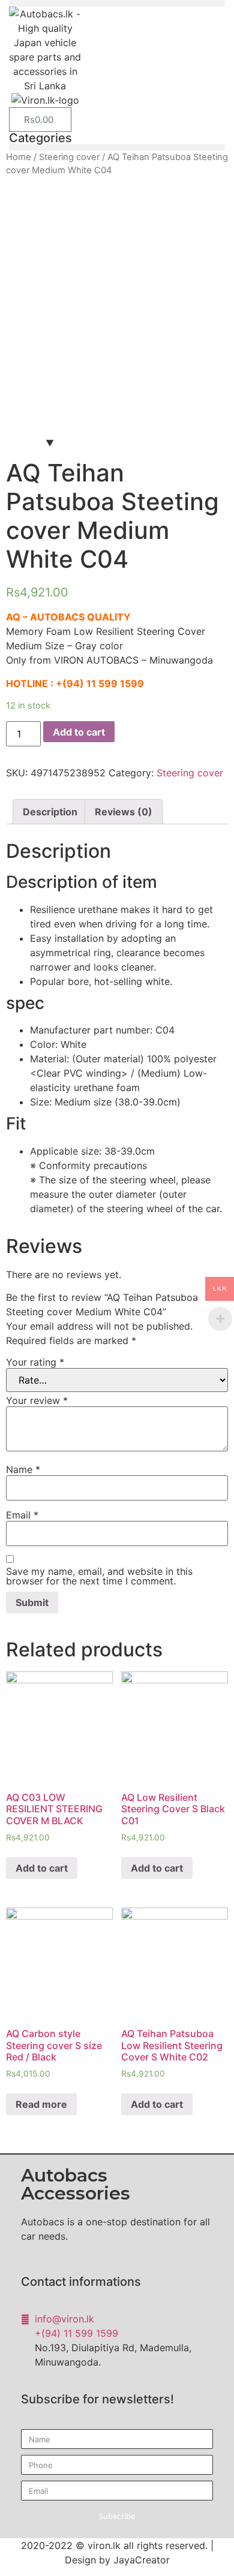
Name (23, 1469)
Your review (37, 1400)
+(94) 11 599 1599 (100, 683)
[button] (117, 3)
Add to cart (79, 732)
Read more (41, 2104)
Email (22, 1515)
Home (19, 157)
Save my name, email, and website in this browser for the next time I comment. (99, 1576)
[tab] (50, 812)
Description (50, 812)
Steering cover (69, 157)
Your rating (35, 1362)
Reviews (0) (124, 812)
